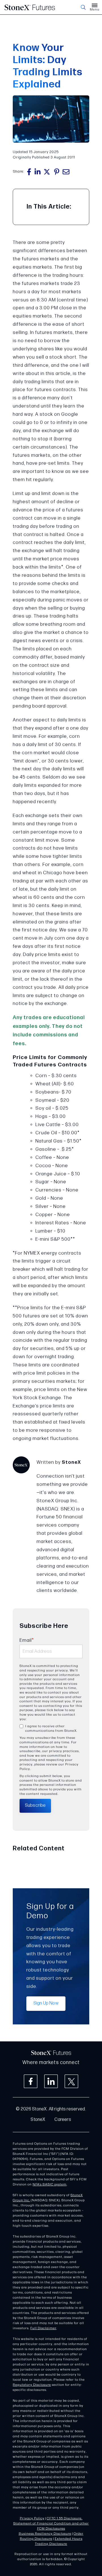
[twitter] (47, 172)
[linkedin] (38, 172)
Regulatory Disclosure (32, 2385)
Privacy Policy (32, 2518)
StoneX (38, 2120)
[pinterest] (57, 172)
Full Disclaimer (43, 2328)
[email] (66, 172)
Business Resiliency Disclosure (45, 2534)
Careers (63, 2120)
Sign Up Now (46, 2003)
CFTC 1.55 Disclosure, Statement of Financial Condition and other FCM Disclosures (51, 2524)
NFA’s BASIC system (50, 2184)
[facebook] (29, 172)
